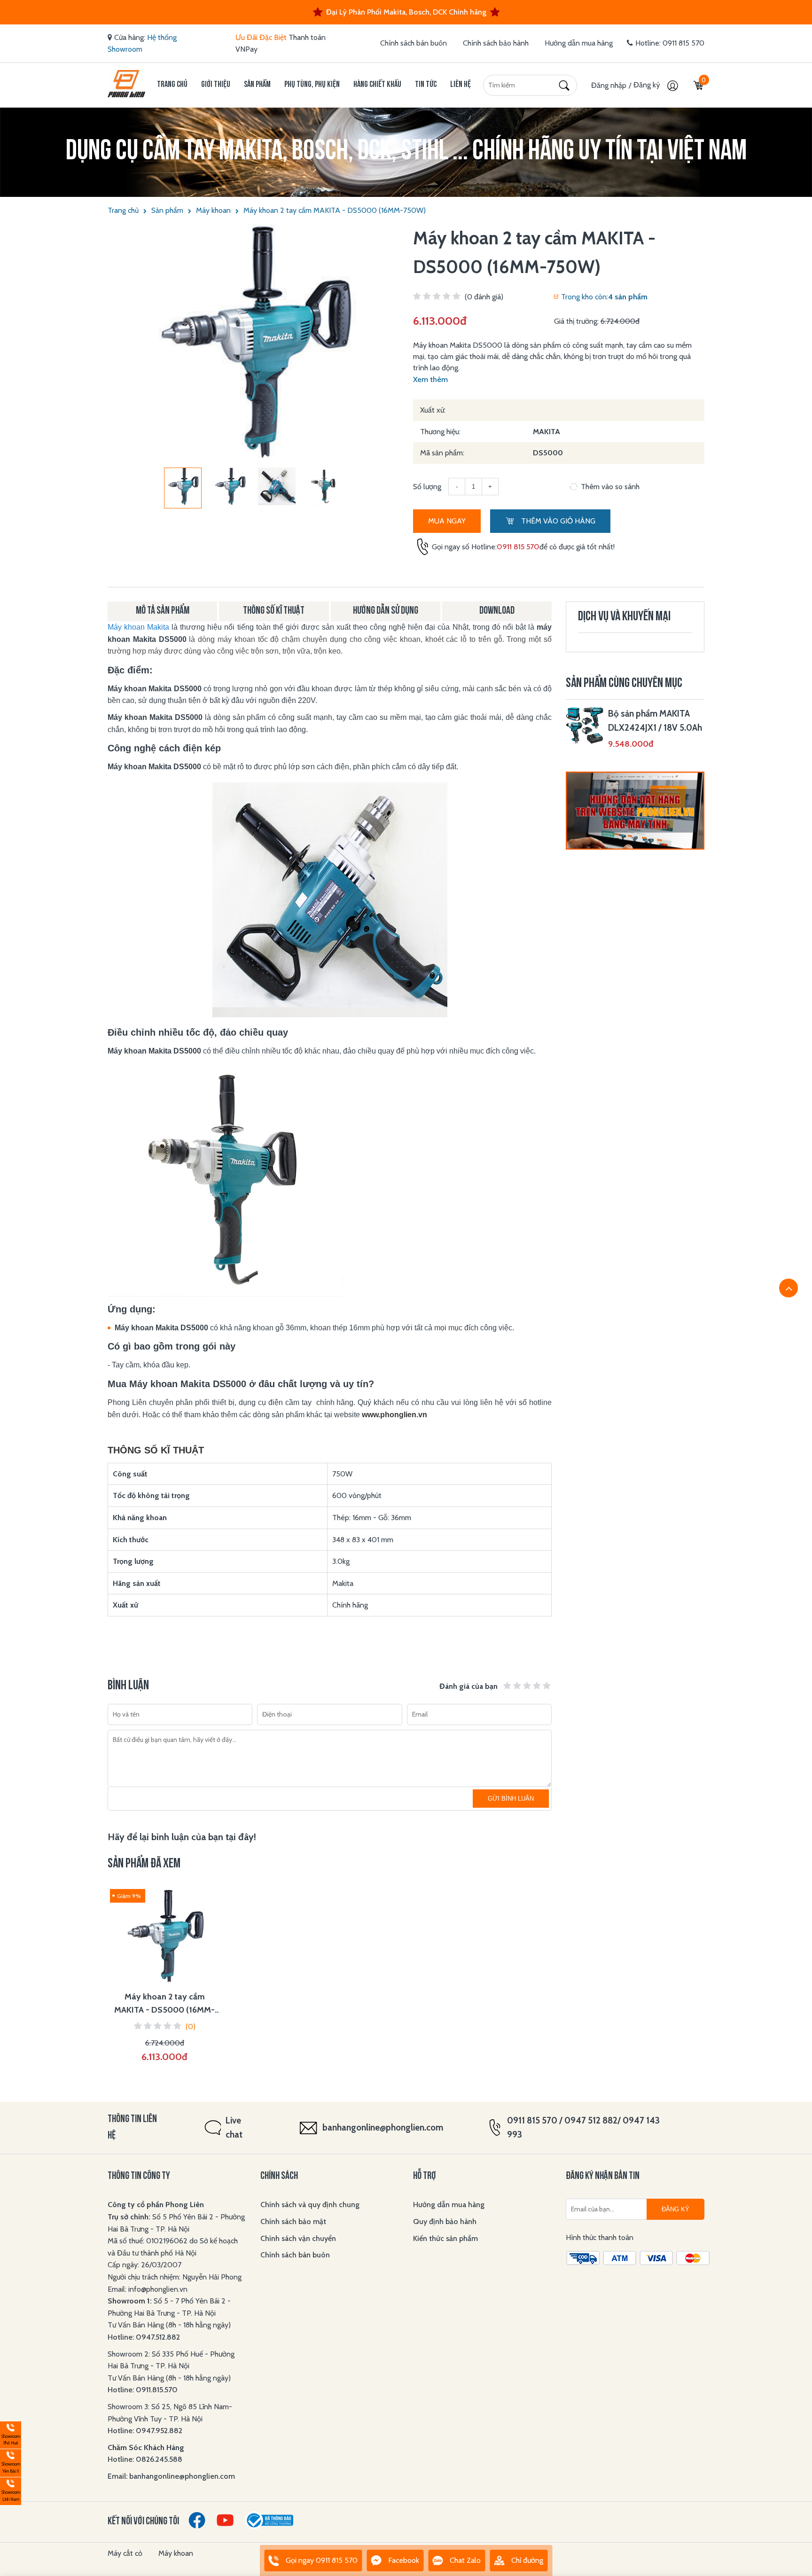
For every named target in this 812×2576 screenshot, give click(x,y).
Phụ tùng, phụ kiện (312, 85)
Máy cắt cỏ (125, 2553)
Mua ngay (447, 521)
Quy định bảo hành (445, 2221)
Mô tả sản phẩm (163, 611)
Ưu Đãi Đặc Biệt (261, 37)
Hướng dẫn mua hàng (579, 43)
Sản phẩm (257, 85)
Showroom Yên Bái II (10, 2462)
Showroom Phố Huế (10, 2434)
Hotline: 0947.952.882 (145, 2431)
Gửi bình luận (511, 1799)
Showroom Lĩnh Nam (10, 2490)
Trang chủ (172, 85)
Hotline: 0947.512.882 (144, 2337)
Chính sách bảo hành (496, 43)
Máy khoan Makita (138, 627)
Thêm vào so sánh (610, 487)
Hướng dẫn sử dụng (386, 611)
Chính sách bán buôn (414, 43)
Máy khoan (213, 210)
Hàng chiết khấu (377, 85)
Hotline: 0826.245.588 (145, 2459)
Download (497, 611)
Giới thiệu (216, 85)
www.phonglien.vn (394, 1415)
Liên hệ (461, 85)
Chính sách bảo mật (293, 2221)
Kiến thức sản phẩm (445, 2238)
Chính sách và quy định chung (310, 2205)
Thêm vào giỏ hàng (557, 521)
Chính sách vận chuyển (298, 2238)
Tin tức (426, 85)
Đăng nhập (609, 85)
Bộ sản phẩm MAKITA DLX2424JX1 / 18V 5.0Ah (655, 721)
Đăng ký (648, 85)
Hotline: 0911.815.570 (144, 2390)
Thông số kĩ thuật (274, 611)
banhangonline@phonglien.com (383, 2127)
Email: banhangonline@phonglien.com (171, 2476)
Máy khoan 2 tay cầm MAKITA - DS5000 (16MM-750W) (335, 210)
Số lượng (427, 487)
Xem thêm (430, 379)
